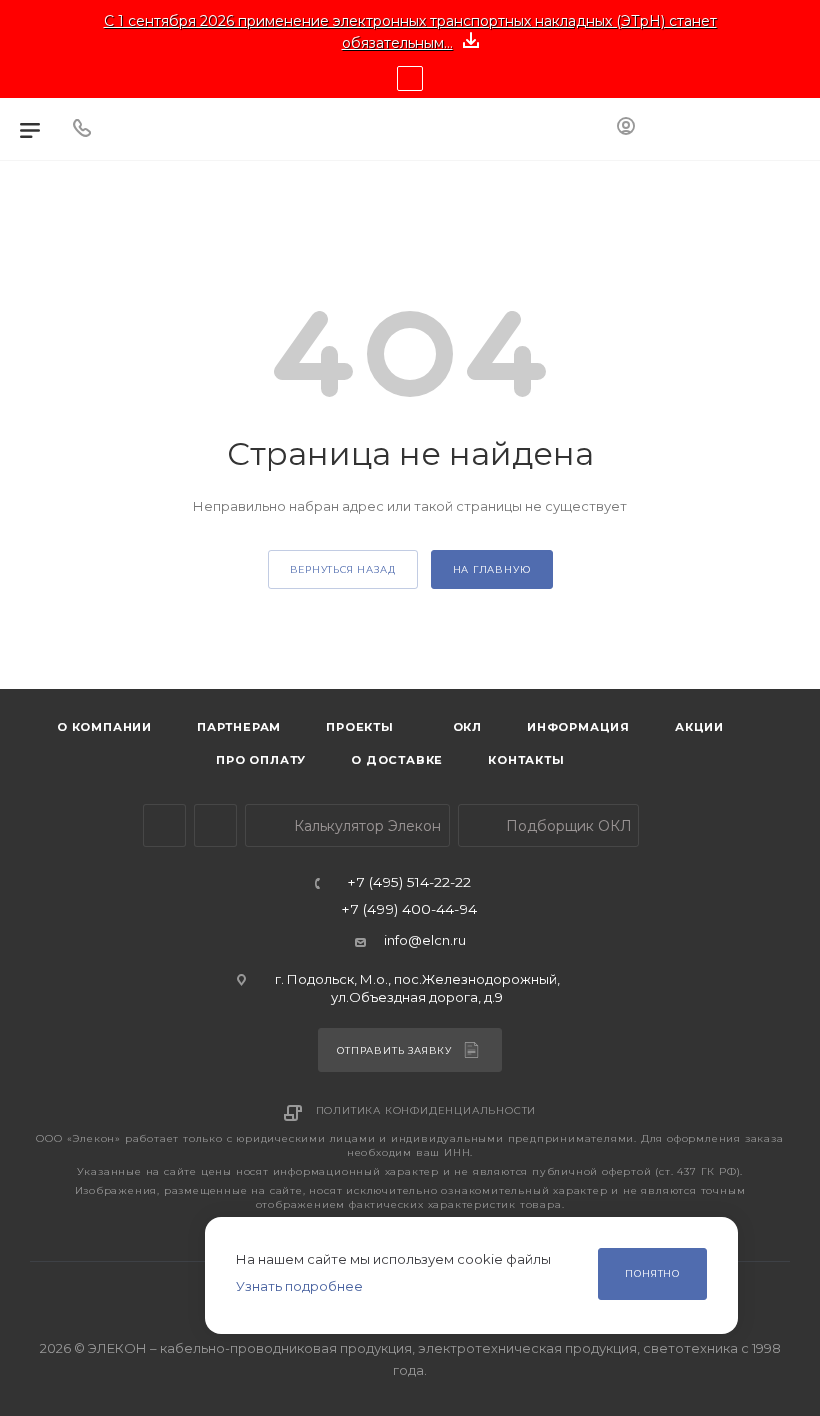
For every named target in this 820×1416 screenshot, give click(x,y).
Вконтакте (215, 825)
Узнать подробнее (299, 1286)
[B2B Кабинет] (626, 129)
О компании (104, 727)
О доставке (397, 760)
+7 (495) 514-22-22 (409, 883)
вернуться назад (343, 569)
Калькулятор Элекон (365, 826)
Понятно (652, 1273)
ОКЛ (465, 727)
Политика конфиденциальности (426, 1110)
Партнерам (239, 727)
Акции (699, 727)
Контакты (526, 760)
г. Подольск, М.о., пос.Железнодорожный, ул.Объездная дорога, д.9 (417, 987)
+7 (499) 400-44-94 (409, 910)
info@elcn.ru (425, 940)
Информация (578, 727)
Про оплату (261, 760)
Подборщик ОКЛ (567, 826)
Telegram (164, 825)
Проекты (360, 727)
